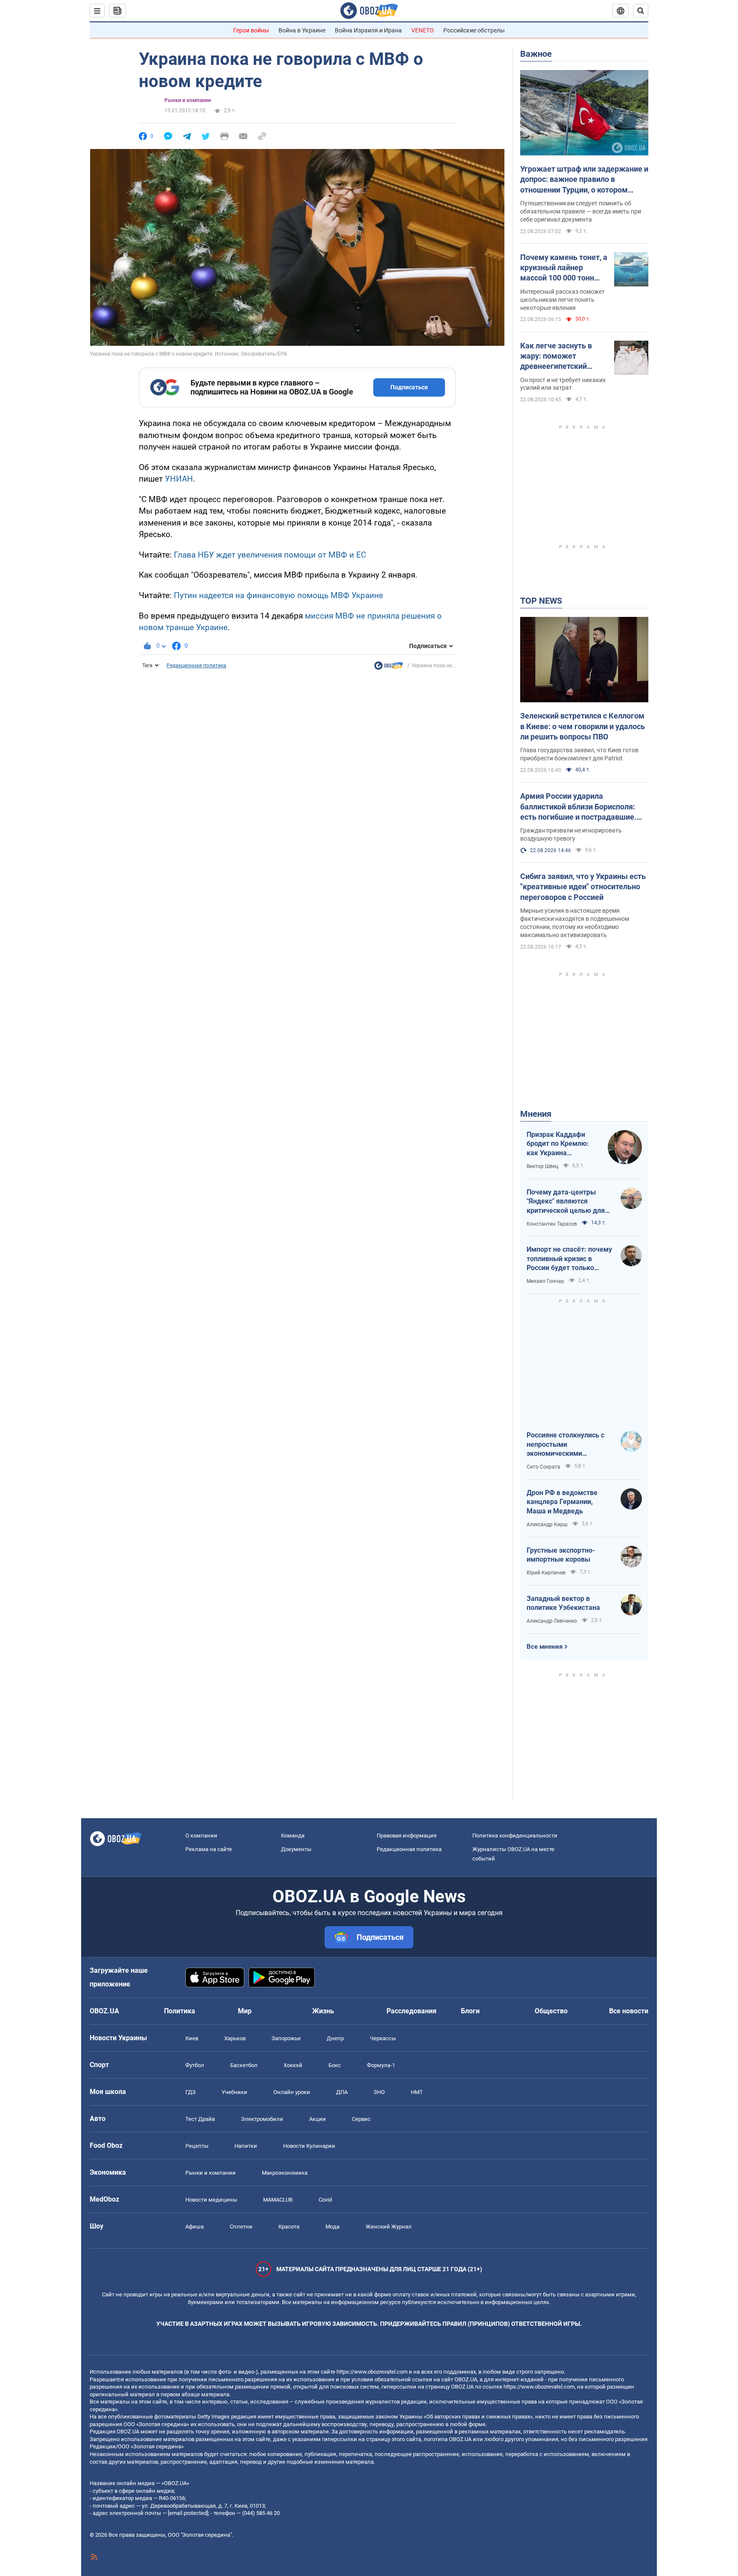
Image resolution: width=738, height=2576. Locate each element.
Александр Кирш (547, 1525)
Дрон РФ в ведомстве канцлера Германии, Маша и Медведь (562, 1502)
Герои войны (251, 30)
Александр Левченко (552, 1621)
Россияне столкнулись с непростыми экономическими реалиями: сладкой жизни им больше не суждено (569, 1445)
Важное (536, 54)
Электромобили (262, 2119)
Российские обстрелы (474, 30)
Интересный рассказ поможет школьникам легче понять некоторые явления (562, 300)
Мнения (536, 1114)
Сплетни (241, 2227)
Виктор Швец (542, 1166)
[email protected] (188, 2513)
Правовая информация (407, 1836)
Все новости (629, 2011)
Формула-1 (381, 2065)
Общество (551, 2011)
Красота (289, 2227)
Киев (192, 2038)
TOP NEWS (541, 601)
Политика (180, 2011)
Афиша (195, 2227)
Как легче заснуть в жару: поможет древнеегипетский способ (556, 356)
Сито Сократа (543, 1467)
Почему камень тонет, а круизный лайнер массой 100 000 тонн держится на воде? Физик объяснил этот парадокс (564, 268)
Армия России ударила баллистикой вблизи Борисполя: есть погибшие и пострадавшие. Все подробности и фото (578, 807)
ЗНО (379, 2092)
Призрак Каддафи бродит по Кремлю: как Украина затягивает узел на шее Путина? (558, 1144)
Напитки (246, 2146)
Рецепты (197, 2146)
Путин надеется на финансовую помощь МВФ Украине (278, 595)
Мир (245, 2011)
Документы (296, 1849)
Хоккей (293, 2065)
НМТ (417, 2092)
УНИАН (179, 479)
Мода (332, 2227)
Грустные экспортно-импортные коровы (561, 1555)
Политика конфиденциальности (515, 1836)
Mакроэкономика (285, 2173)
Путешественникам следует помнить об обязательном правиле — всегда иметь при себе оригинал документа (581, 211)
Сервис (361, 2119)
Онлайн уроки (292, 2092)
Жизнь (323, 2011)
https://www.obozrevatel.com (372, 2372)
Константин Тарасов (552, 1224)
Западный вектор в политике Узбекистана (563, 1603)
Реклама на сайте (209, 1849)
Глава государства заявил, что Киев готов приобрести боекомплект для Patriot (579, 754)
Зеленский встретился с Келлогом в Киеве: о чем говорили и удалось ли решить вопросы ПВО (583, 726)
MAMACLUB (278, 2200)
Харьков (235, 2038)
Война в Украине (302, 30)
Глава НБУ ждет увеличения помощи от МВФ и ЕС (270, 555)
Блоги (470, 2011)
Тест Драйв (200, 2119)
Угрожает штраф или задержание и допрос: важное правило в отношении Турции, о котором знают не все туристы (584, 180)
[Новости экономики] (389, 668)
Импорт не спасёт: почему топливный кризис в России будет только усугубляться (569, 1259)
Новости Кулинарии (309, 2146)
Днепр (335, 2038)
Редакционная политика (196, 666)
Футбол (195, 2065)
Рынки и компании (188, 100)
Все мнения (545, 1647)
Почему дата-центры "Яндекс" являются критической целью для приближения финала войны (566, 1202)
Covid (325, 2200)
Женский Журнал (389, 2227)
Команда (293, 1836)
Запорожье (286, 2038)
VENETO (423, 30)
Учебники (234, 2092)
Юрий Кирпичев (546, 1573)
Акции (318, 2119)
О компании (201, 1836)
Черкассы (383, 2038)
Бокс (335, 2065)
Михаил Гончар (545, 1281)
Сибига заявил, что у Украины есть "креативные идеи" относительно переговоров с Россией (583, 887)
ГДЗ (190, 2092)
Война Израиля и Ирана (368, 30)
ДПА (342, 2092)
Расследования (411, 2011)
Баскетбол (244, 2065)
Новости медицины (211, 2200)
